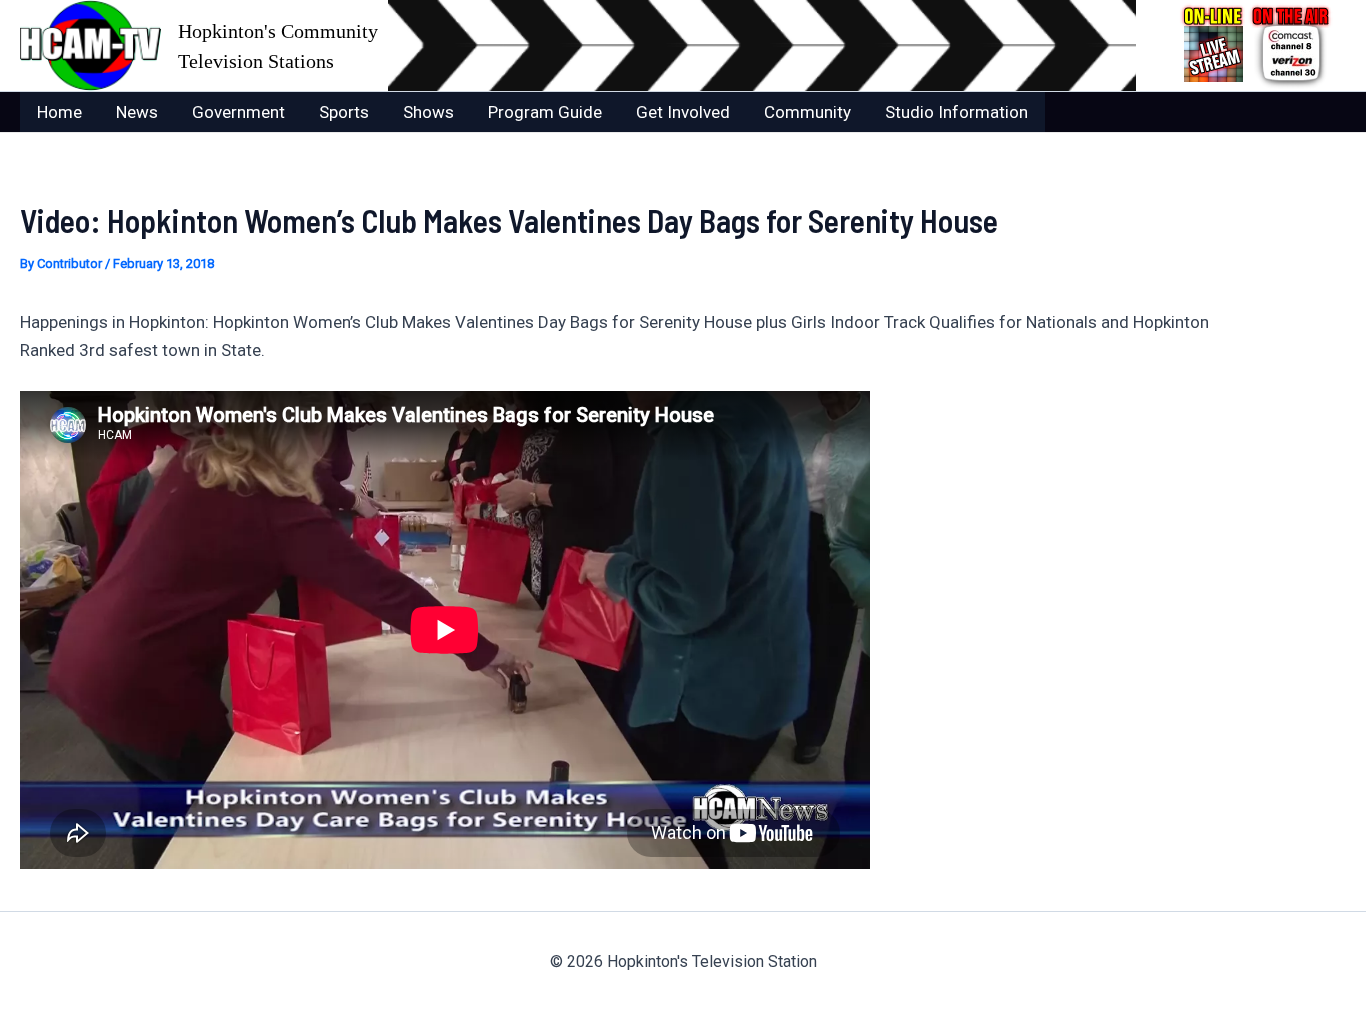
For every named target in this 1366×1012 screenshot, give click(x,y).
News (137, 112)
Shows (428, 112)
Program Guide (545, 112)
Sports (344, 112)
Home (59, 112)
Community (807, 112)
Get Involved (683, 112)
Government (238, 112)
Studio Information (956, 112)
